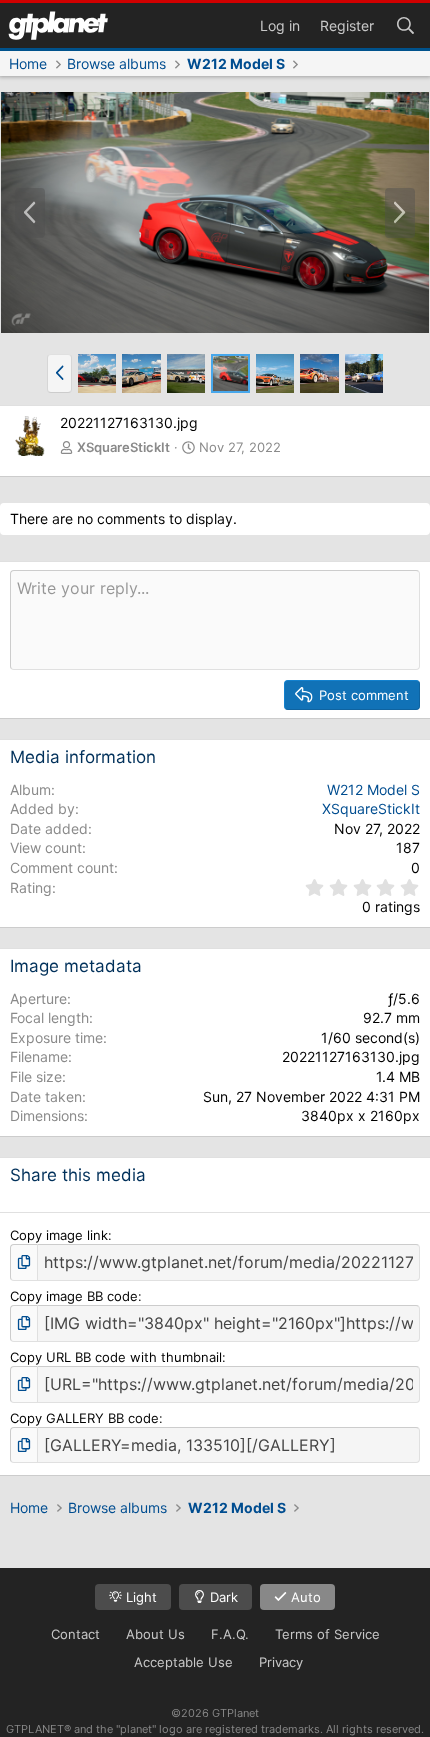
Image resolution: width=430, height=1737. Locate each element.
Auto (304, 1597)
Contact (75, 1634)
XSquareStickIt (123, 447)
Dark (222, 1597)
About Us (155, 1634)
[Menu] (58, 25)
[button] (59, 373)
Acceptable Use (183, 1662)
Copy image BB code (74, 1296)
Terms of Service (327, 1634)
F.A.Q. (230, 1634)
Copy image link (59, 1235)
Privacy (281, 1662)
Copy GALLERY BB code (84, 1418)
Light (139, 1597)
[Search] (405, 24)
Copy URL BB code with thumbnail (116, 1357)
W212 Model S (373, 789)
